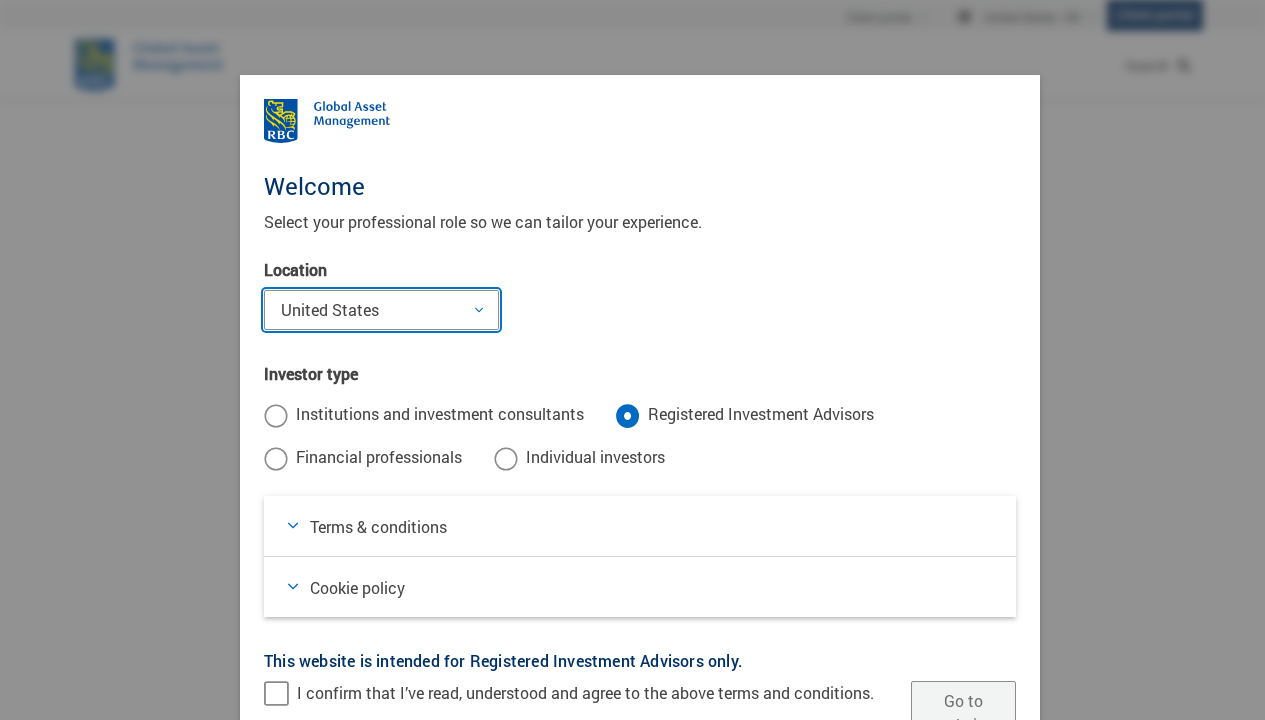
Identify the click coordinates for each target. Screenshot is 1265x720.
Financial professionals (379, 456)
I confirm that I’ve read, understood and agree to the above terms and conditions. (585, 692)
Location (295, 269)
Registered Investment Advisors (761, 413)
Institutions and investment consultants (440, 413)
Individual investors (595, 456)
